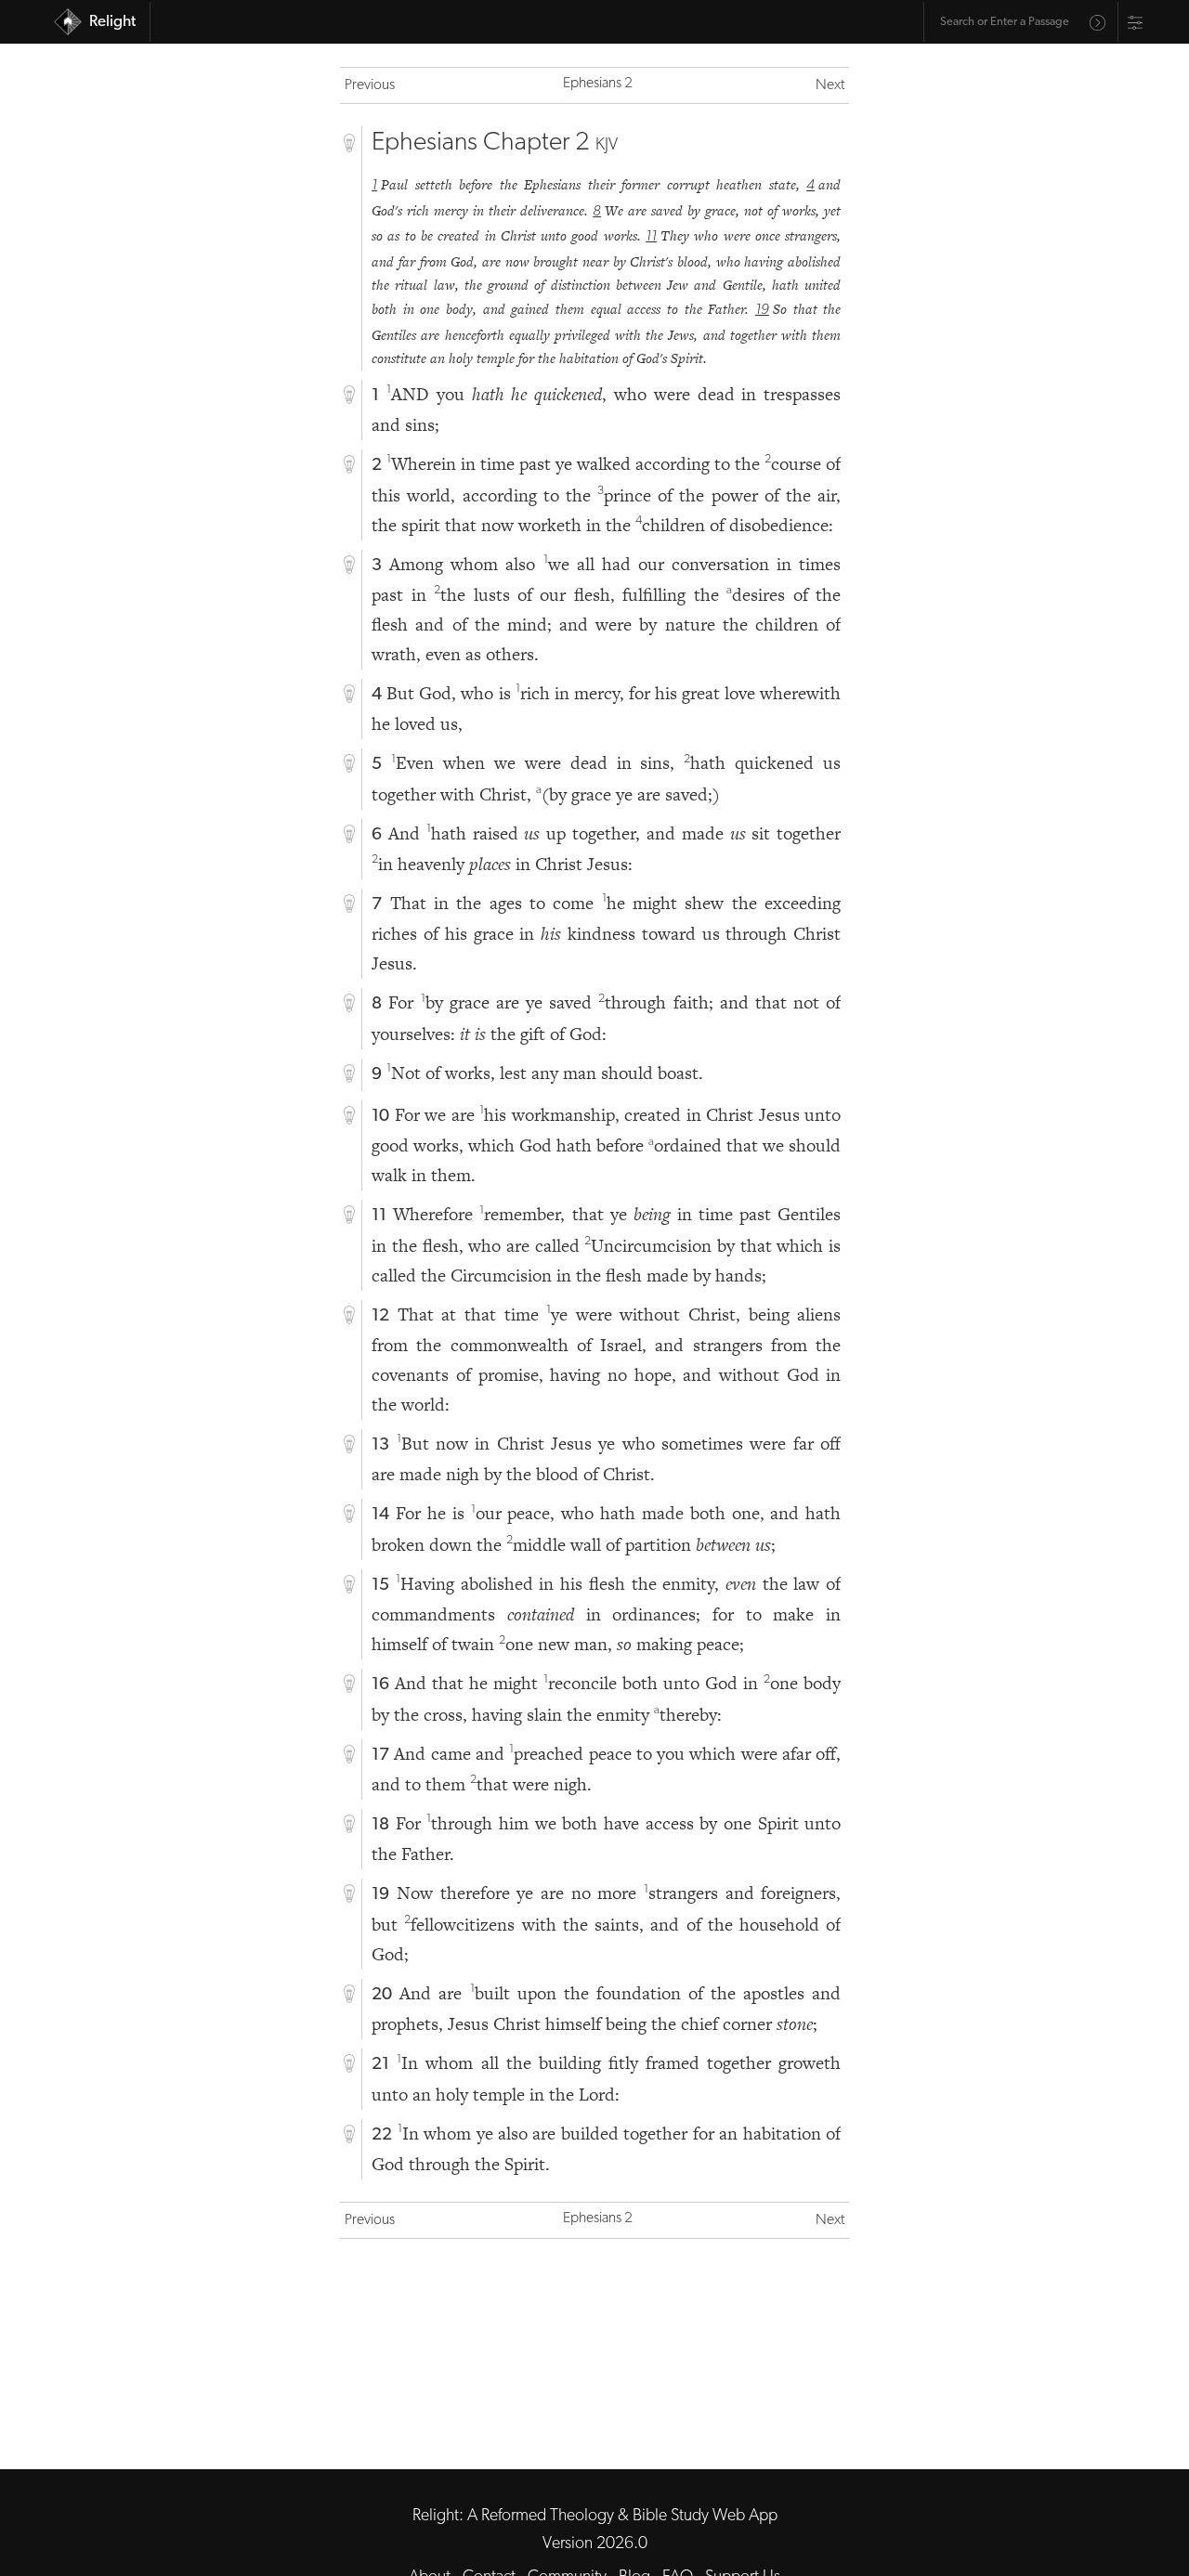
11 (651, 237)
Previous (370, 85)
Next (830, 85)
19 (762, 310)
